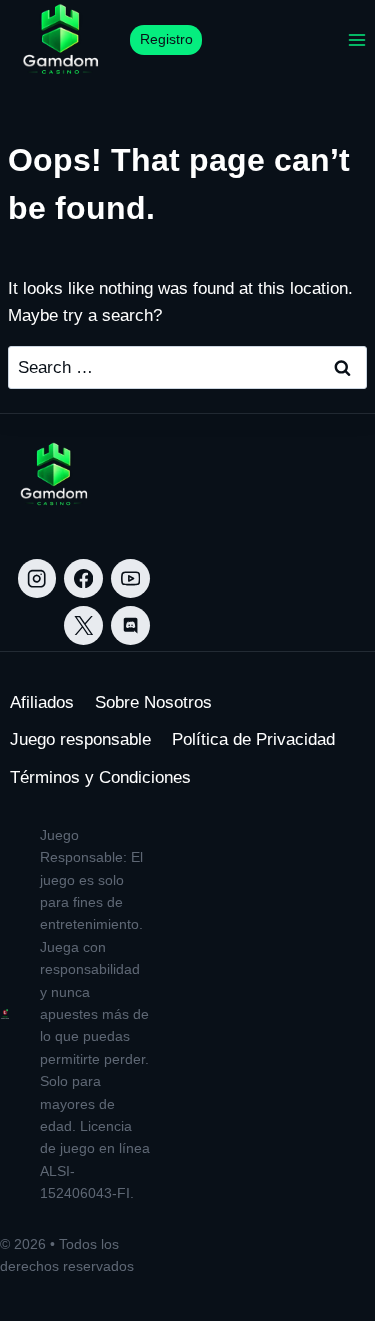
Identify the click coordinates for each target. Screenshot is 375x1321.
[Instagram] (37, 578)
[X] (83, 625)
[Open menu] (356, 39)
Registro (166, 39)
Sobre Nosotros (153, 702)
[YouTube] (130, 578)
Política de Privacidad (253, 739)
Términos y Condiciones (100, 777)
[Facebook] (83, 578)
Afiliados (42, 702)
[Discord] (130, 625)
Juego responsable (80, 739)
